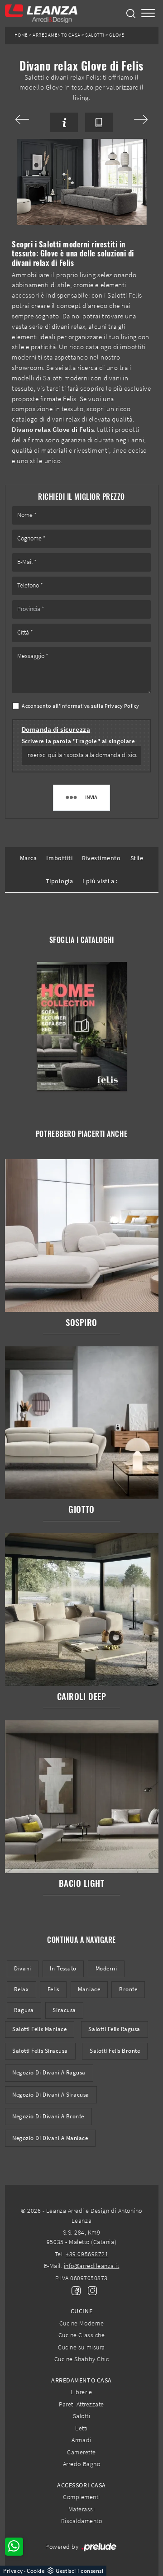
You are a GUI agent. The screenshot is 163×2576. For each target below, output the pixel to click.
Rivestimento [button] (101, 858)
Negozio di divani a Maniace (50, 2138)
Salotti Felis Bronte (115, 2051)
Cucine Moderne (81, 2323)
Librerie (81, 2392)
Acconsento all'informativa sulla (81, 706)
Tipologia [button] (60, 881)
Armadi (81, 2440)
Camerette (81, 2452)
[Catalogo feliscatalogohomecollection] (81, 1026)
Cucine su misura (81, 2347)
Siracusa (64, 2010)
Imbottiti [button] (59, 858)
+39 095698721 (87, 2254)
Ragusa (24, 2010)
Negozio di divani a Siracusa (51, 2095)
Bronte (128, 1989)
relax (21, 1989)
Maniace (89, 1989)
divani (22, 1968)
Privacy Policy (122, 706)
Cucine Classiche (81, 2335)
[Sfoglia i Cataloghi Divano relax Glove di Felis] (99, 122)
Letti (81, 2428)
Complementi (81, 2497)
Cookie (36, 2571)
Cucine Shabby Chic (81, 2359)
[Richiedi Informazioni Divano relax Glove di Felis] (64, 122)
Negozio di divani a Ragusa (49, 2072)
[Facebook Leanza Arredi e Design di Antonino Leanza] (74, 2290)
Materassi (82, 2509)
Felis (53, 1989)
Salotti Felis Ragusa (114, 2029)
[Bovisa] (134, 119)
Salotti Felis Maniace (39, 2029)
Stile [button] (137, 858)
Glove (117, 35)
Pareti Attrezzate (81, 2404)
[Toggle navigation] (148, 13)
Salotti (95, 35)
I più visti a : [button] (100, 881)
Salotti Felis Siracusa (40, 2051)
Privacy (13, 2571)
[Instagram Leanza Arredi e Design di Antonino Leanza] (90, 2290)
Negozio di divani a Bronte (48, 2116)
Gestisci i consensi (79, 2571)
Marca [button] (29, 858)
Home (21, 35)
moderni (106, 1968)
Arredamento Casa (56, 35)
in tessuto (63, 1968)
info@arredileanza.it (92, 2266)
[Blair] (29, 119)
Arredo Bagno (81, 2464)
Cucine (81, 2311)
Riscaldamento (82, 2521)
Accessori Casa (81, 2485)
